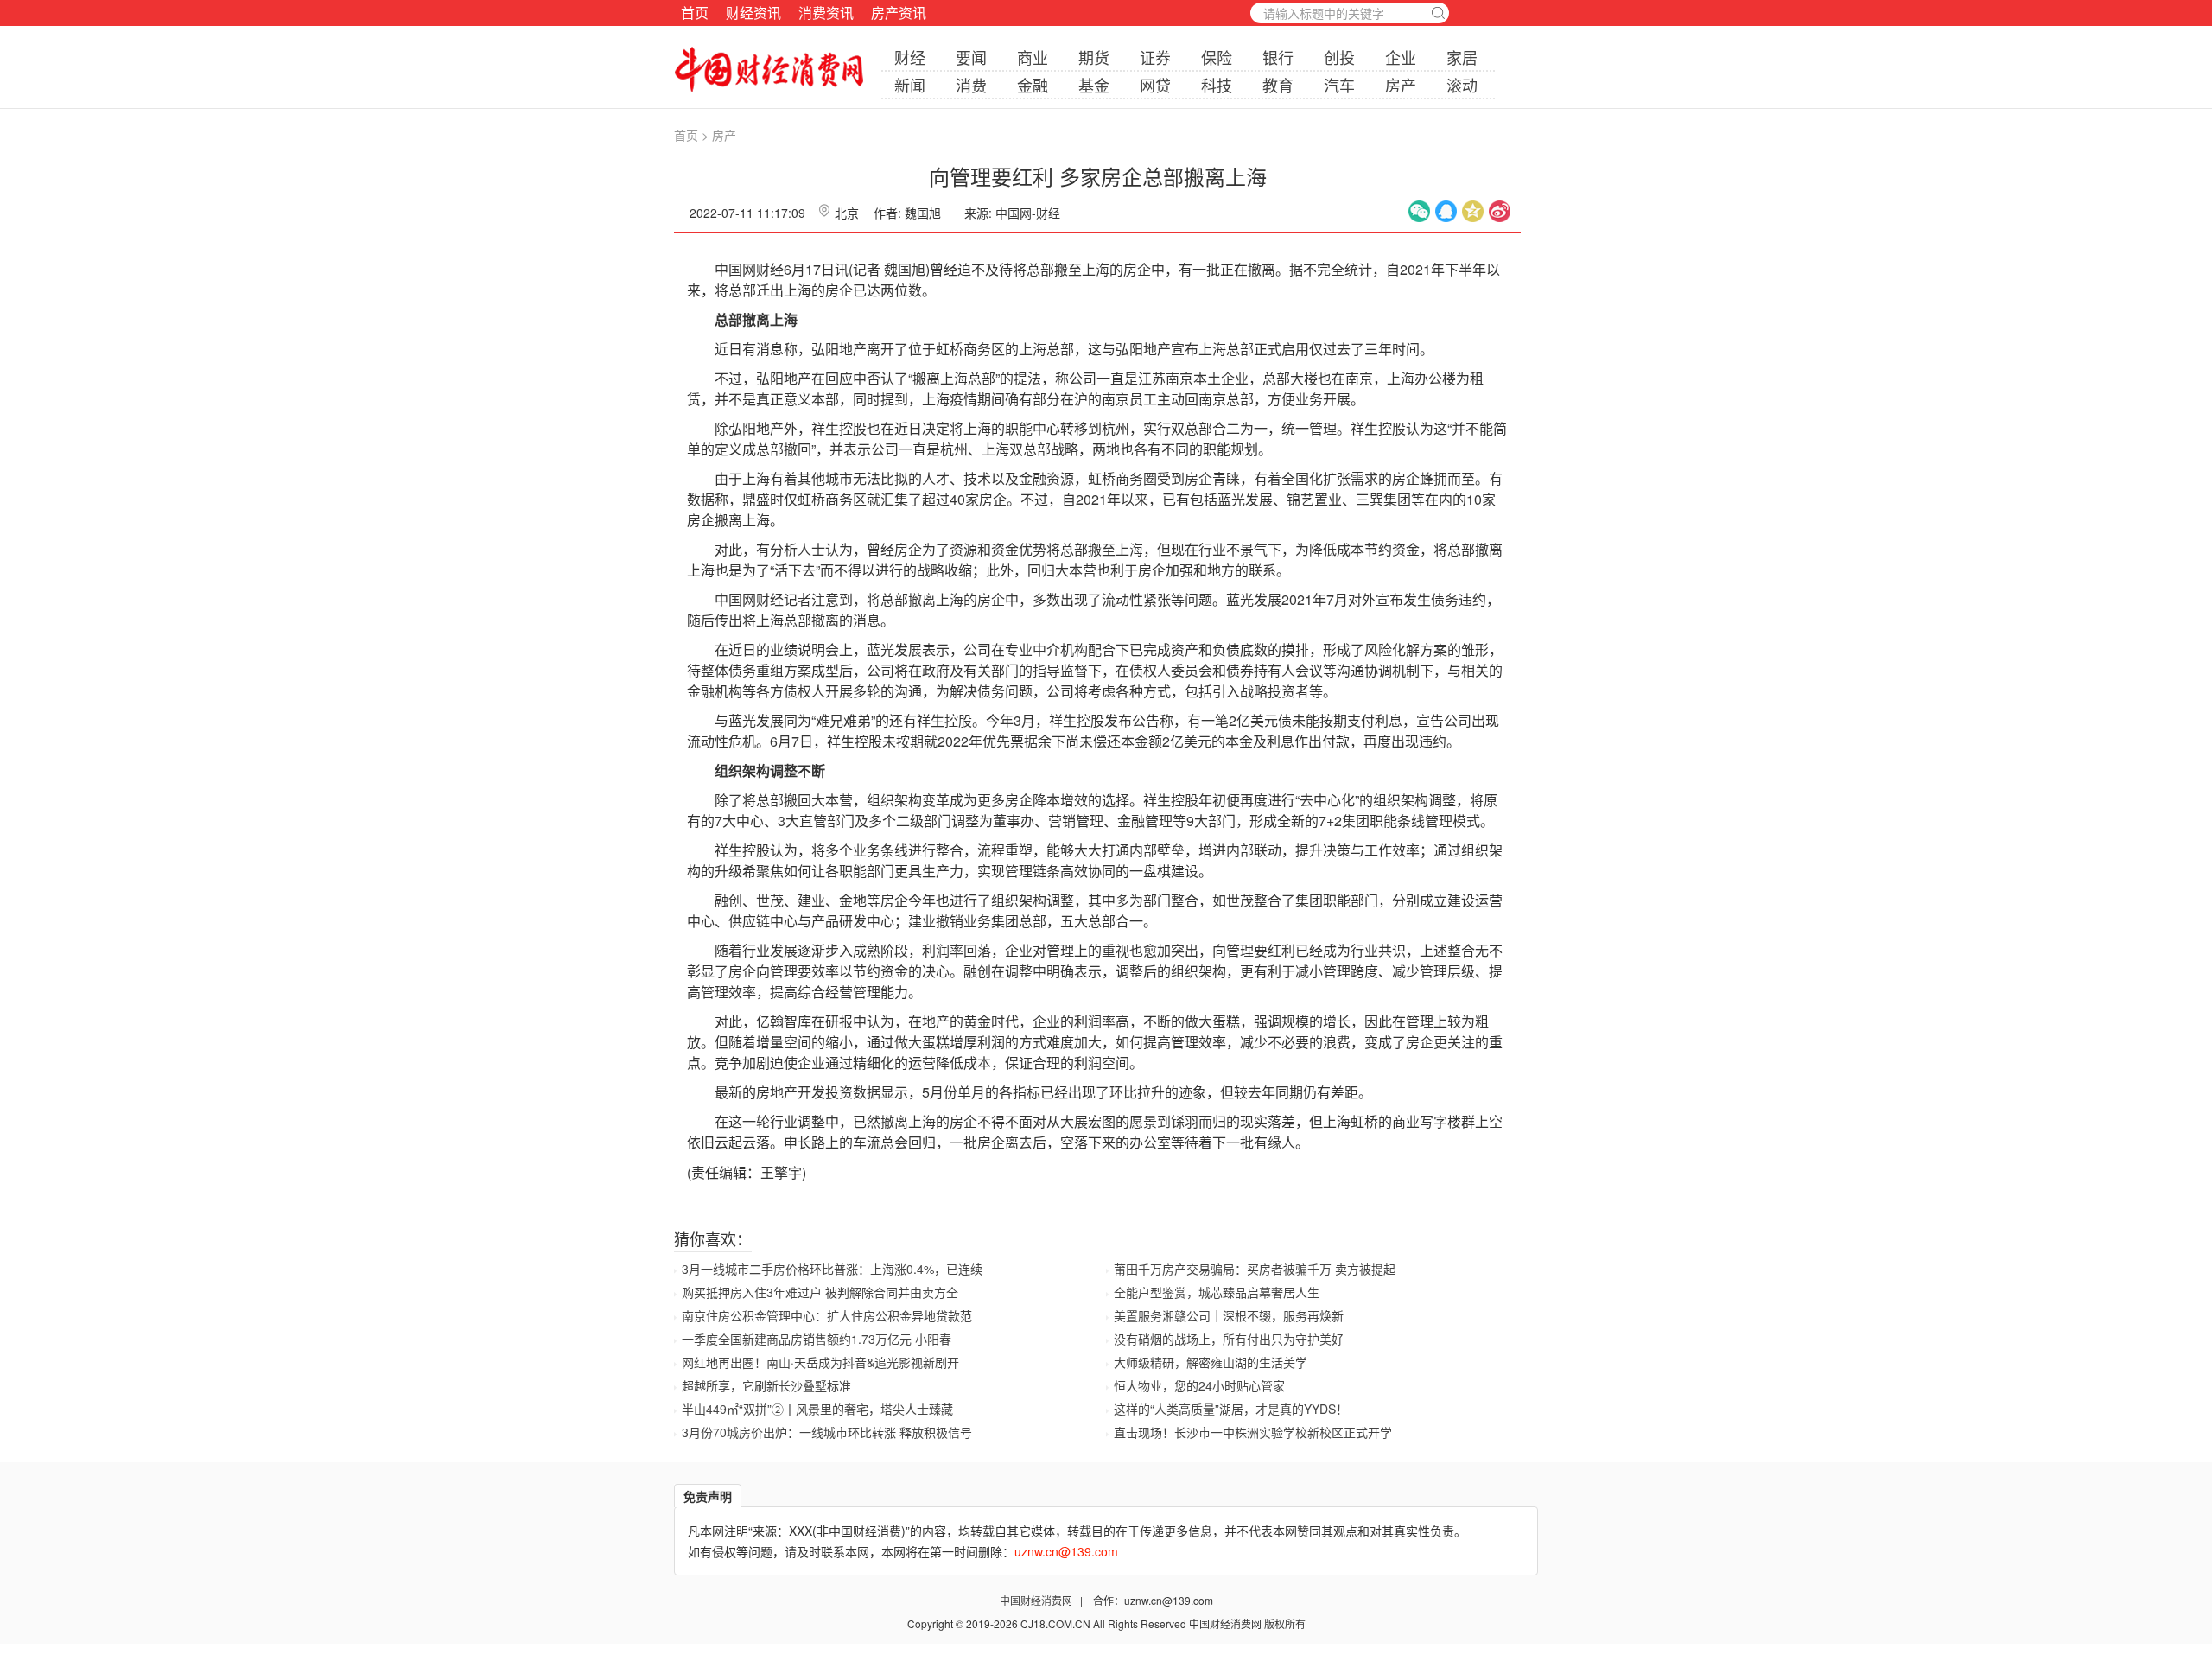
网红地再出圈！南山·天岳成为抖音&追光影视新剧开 (820, 1362)
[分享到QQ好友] (1446, 211)
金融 (1033, 85)
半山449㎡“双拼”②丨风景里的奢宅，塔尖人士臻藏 (817, 1409)
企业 (1401, 57)
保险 (1217, 57)
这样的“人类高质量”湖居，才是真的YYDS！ (1231, 1409)
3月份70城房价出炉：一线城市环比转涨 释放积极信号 (827, 1432)
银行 (1278, 57)
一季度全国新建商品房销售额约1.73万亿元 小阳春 (817, 1339)
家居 (1462, 57)
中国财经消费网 (1037, 1600)
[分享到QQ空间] (1473, 211)
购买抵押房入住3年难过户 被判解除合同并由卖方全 (820, 1292)
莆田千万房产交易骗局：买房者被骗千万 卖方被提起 (1255, 1269)
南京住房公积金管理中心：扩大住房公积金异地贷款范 (827, 1315)
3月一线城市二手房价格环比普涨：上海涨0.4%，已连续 (832, 1269)
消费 (971, 85)
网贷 (1155, 85)
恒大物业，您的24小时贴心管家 (1199, 1385)
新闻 (910, 85)
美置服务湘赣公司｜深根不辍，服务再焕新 (1229, 1315)
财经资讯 (753, 13)
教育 (1278, 85)
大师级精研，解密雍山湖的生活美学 (1211, 1362)
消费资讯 (826, 13)
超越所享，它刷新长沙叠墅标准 (766, 1385)
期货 (1094, 57)
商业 (1033, 57)
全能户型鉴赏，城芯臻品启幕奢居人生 (1217, 1292)
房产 (1401, 85)
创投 (1339, 57)
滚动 (1462, 85)
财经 (910, 57)
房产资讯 (899, 13)
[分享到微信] (1419, 211)
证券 (1155, 57)
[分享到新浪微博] (1500, 211)
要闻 (971, 57)
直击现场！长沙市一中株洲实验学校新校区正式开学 (1253, 1432)
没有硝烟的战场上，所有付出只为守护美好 (1229, 1339)
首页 (695, 13)
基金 (1094, 85)
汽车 (1339, 85)
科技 (1217, 85)
